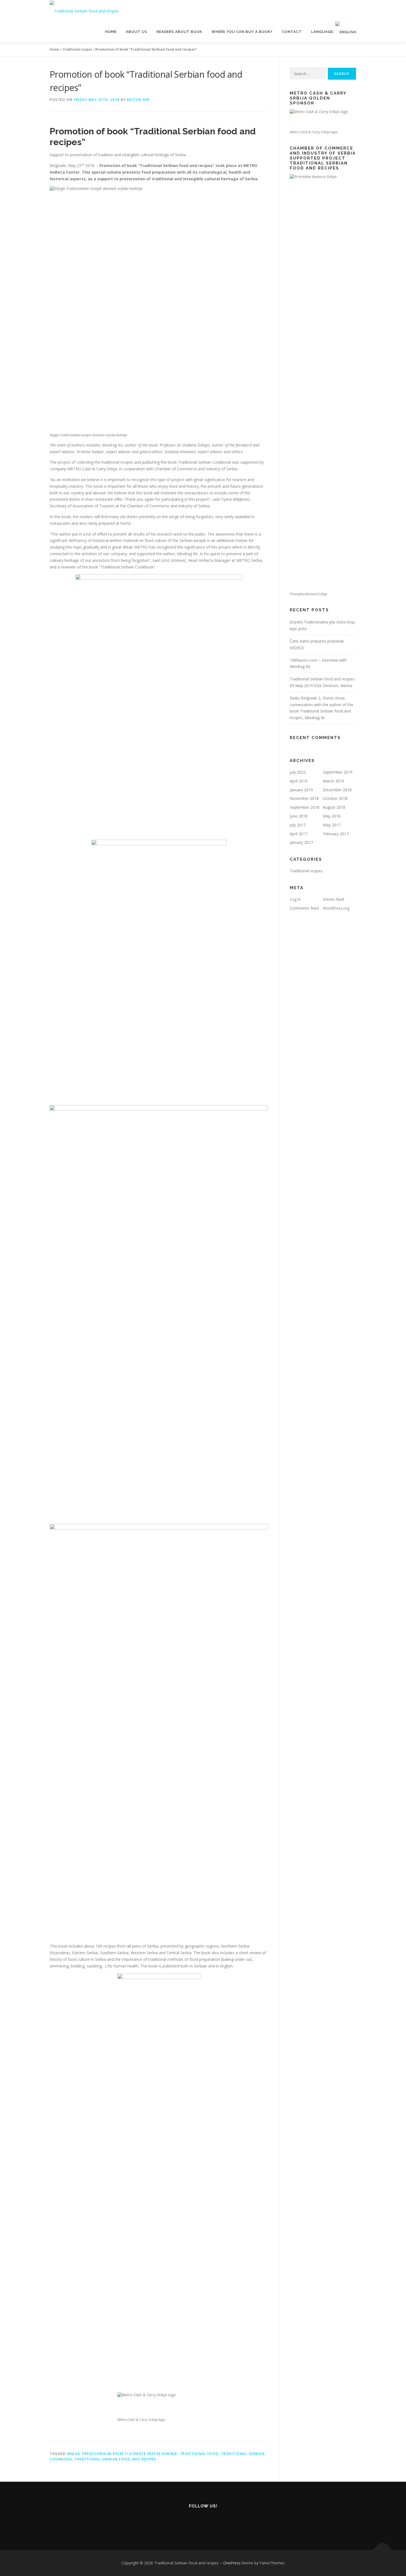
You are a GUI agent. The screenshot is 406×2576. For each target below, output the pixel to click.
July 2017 (298, 825)
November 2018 (304, 798)
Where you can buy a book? (242, 32)
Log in (295, 899)
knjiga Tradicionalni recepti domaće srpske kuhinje (122, 2454)
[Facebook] (203, 2521)
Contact (292, 32)
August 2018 (334, 807)
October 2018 (335, 798)
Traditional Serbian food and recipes (115, 2459)
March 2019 (333, 781)
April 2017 (299, 834)
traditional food (199, 2454)
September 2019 (338, 772)
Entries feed (333, 899)
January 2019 (301, 790)
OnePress (232, 2563)
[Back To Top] (383, 2550)
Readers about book (179, 32)
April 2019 (299, 781)
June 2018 (299, 816)
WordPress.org (336, 908)
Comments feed (304, 908)
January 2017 (301, 842)
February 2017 (336, 834)
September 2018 (304, 807)
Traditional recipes (77, 49)
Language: (323, 32)
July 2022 (298, 772)
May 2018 (332, 816)
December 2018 (337, 790)
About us (137, 32)
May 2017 (332, 825)
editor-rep (139, 100)
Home (111, 32)
